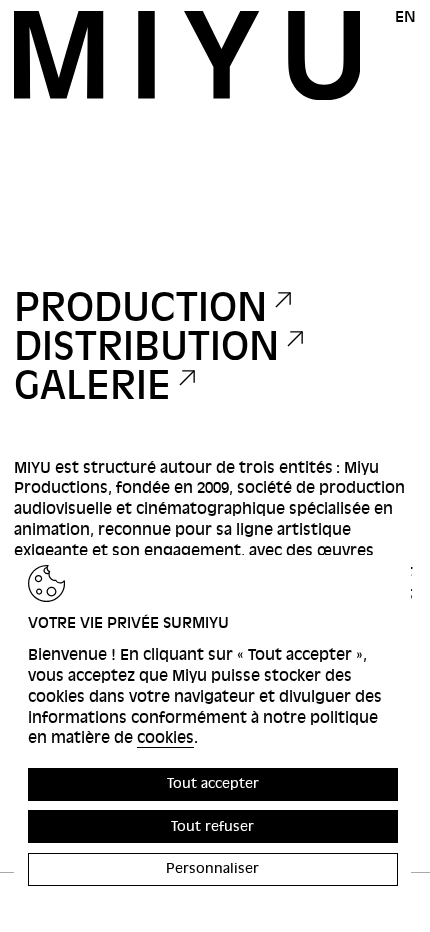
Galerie (92, 385)
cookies (165, 738)
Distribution (146, 346)
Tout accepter (213, 783)
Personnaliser (212, 868)
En (405, 17)
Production (140, 307)
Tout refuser (212, 826)
